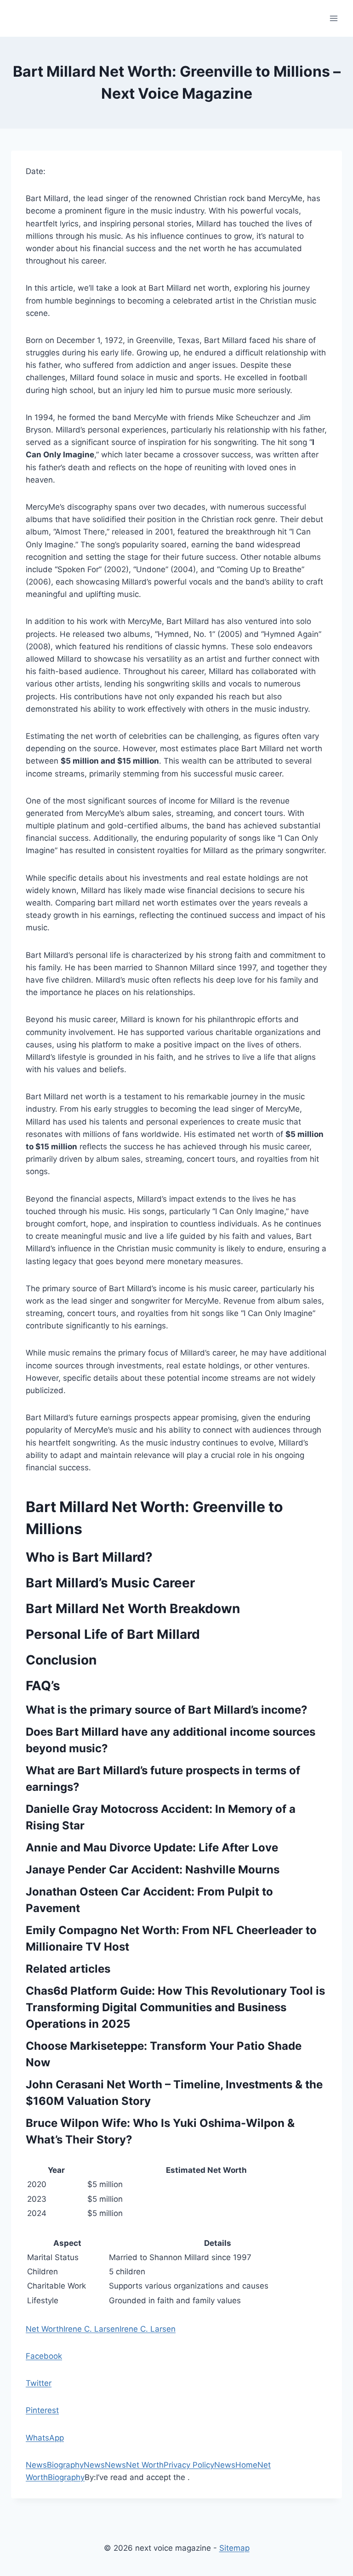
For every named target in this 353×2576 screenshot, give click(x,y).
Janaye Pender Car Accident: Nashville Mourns (153, 1870)
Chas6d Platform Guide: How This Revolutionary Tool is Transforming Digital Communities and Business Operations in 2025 (175, 2007)
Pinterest (42, 2410)
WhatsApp (45, 2438)
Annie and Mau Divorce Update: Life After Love (152, 1848)
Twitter (39, 2383)
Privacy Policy (189, 2465)
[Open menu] (333, 18)
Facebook (44, 2356)
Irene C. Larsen (91, 2329)
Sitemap (234, 2548)
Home (246, 2465)
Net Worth (45, 2329)
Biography (65, 2465)
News (36, 2465)
